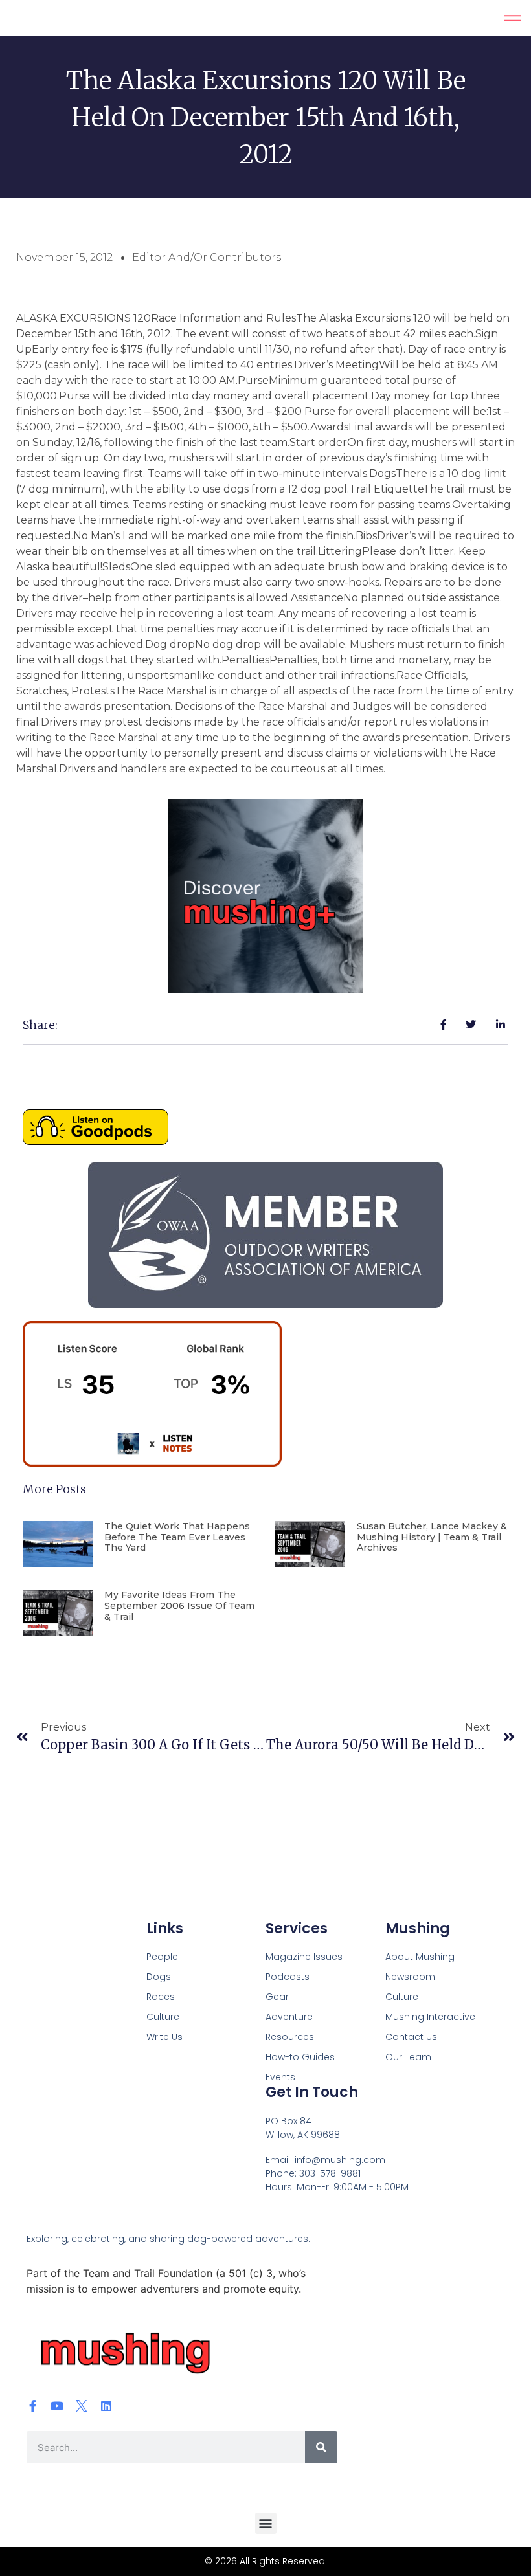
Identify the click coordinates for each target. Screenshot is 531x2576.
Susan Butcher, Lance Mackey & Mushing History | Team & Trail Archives (432, 1537)
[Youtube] (57, 2406)
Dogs (159, 1977)
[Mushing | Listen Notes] (152, 1463)
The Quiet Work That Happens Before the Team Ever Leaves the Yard (177, 1537)
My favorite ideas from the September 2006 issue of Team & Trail (179, 1606)
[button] (266, 2523)
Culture (163, 2017)
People (162, 1957)
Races (161, 1997)
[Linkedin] (106, 2406)
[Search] (321, 2447)
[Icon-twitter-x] (82, 2406)
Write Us (164, 2037)
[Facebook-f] (32, 2406)
